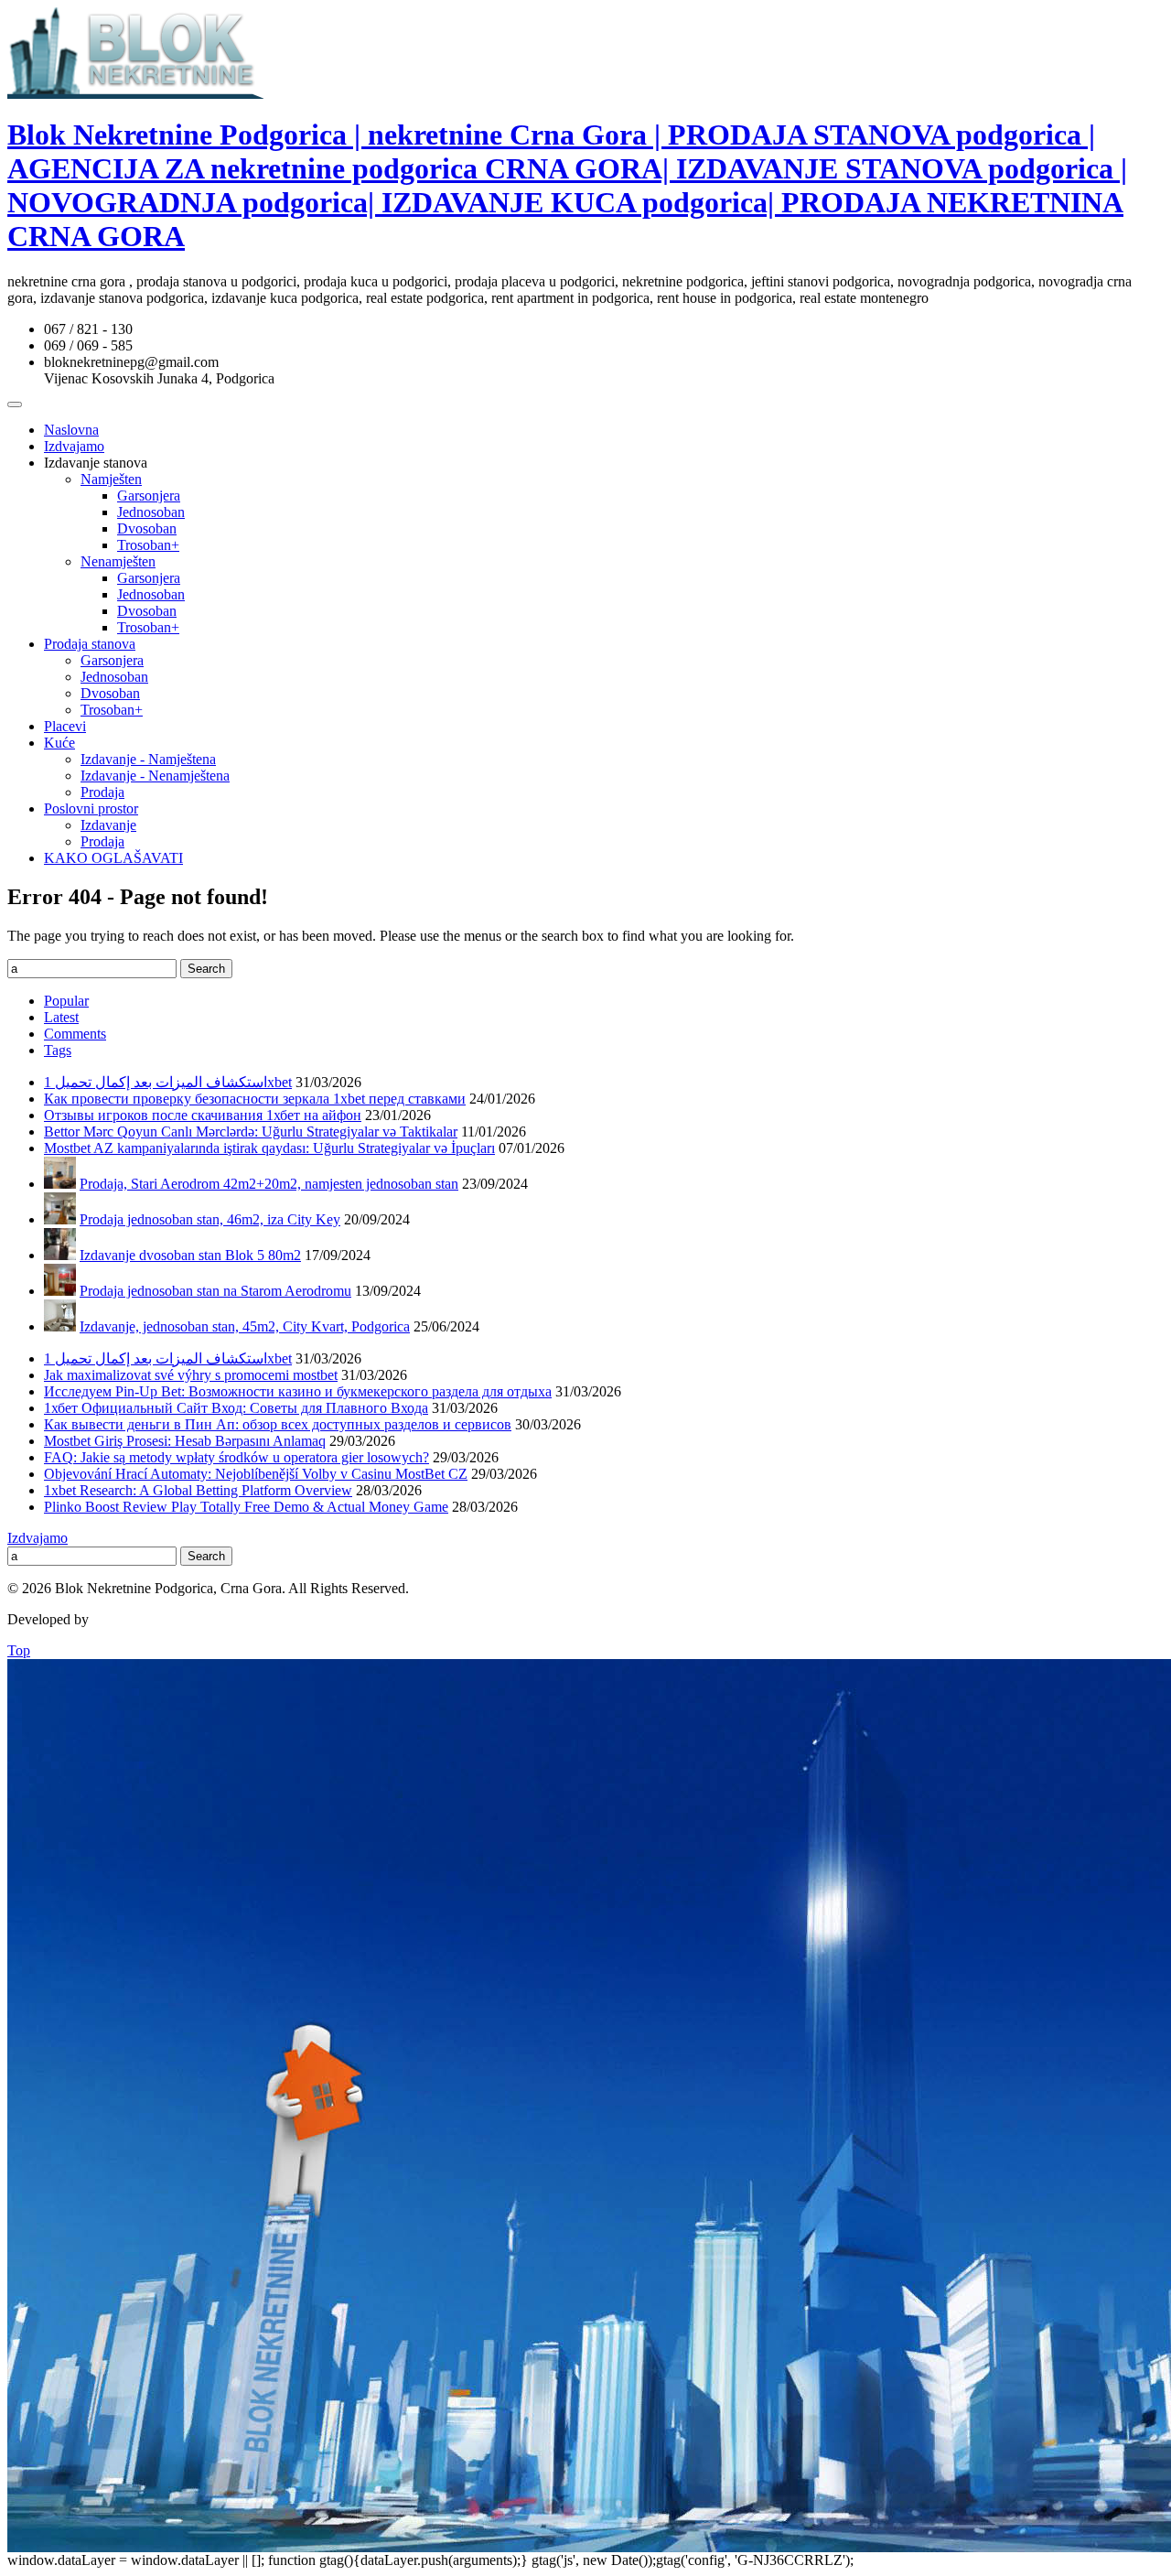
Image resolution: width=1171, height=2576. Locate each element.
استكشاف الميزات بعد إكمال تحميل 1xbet (168, 1082)
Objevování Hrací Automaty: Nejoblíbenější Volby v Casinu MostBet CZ (256, 1474)
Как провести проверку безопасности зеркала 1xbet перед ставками (255, 1099)
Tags (58, 1050)
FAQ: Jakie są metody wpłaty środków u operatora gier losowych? (236, 1457)
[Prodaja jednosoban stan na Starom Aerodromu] (60, 1291)
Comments (75, 1034)
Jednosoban (151, 512)
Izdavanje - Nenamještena (155, 776)
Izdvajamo (74, 446)
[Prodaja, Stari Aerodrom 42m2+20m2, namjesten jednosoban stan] (60, 1184)
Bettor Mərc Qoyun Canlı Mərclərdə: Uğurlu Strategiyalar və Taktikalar (251, 1132)
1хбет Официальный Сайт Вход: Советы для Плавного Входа (236, 1408)
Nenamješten (118, 561)
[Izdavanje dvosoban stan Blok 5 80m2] (60, 1255)
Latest (61, 1017)
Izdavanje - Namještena (148, 759)
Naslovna (71, 430)
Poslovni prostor (91, 808)
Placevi (65, 726)
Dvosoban (147, 528)
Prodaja (102, 792)
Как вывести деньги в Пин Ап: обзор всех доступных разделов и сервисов (278, 1424)
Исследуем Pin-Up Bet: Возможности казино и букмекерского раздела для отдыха (298, 1391)
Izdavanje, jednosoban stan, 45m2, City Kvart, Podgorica (245, 1326)
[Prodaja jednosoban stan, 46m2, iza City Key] (60, 1219)
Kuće (59, 743)
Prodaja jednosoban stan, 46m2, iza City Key (210, 1219)
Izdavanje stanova (96, 463)
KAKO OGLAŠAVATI (113, 858)
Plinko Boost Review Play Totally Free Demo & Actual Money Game (246, 1507)
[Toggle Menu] (15, 404)
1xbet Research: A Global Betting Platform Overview (198, 1490)
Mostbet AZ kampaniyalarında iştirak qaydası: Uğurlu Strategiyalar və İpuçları (269, 1148)
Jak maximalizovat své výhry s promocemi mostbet (191, 1375)
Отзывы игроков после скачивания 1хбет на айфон (203, 1115)
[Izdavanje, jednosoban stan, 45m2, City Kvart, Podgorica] (60, 1326)
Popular (66, 1001)
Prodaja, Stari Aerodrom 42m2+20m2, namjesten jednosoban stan (269, 1184)
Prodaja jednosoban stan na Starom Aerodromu (215, 1291)
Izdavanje (108, 825)
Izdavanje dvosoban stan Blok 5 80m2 (190, 1255)
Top (19, 1650)
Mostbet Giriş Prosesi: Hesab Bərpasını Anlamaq (185, 1441)
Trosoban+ (148, 545)
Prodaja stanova (90, 644)
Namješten (111, 479)
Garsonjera (149, 496)
